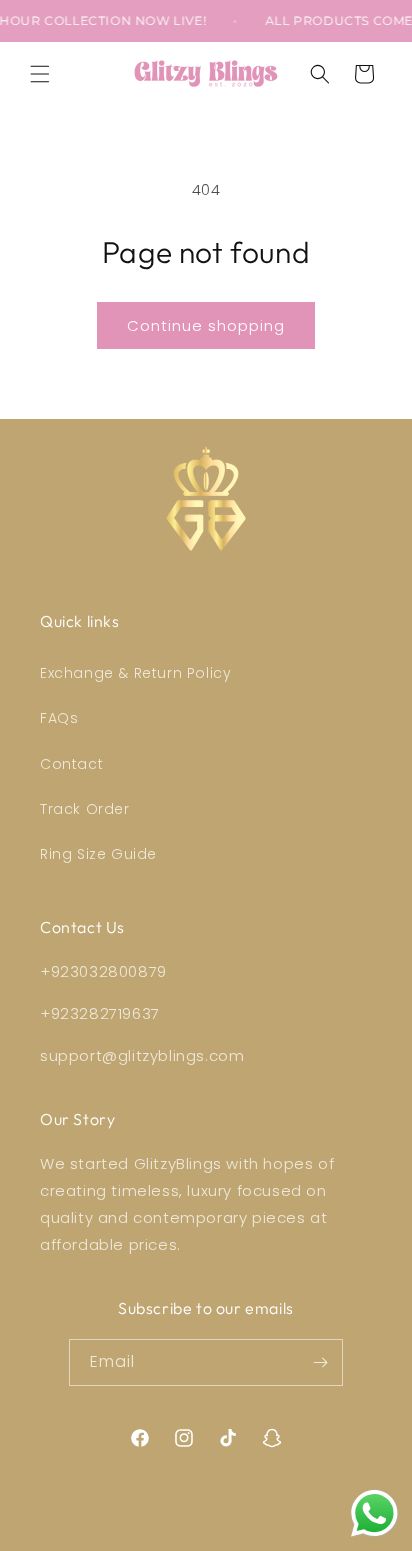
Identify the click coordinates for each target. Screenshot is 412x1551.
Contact (71, 764)
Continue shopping (206, 325)
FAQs (59, 718)
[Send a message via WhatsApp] (374, 1513)
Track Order (85, 809)
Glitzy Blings (231, 1535)
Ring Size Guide (98, 854)
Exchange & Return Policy (135, 673)
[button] (40, 74)
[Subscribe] (320, 1362)
